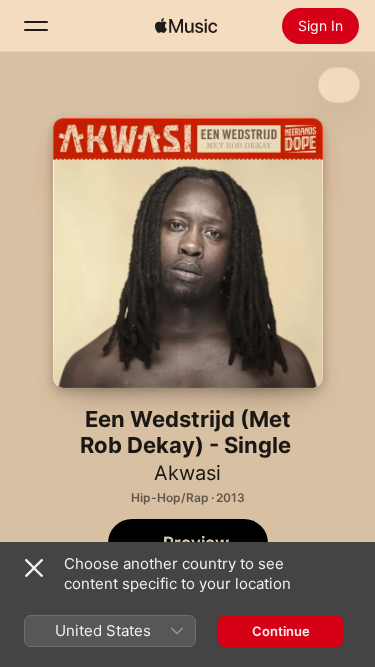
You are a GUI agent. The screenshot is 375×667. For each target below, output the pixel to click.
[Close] (34, 568)
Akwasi (187, 473)
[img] (186, 26)
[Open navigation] (36, 26)
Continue (281, 631)
